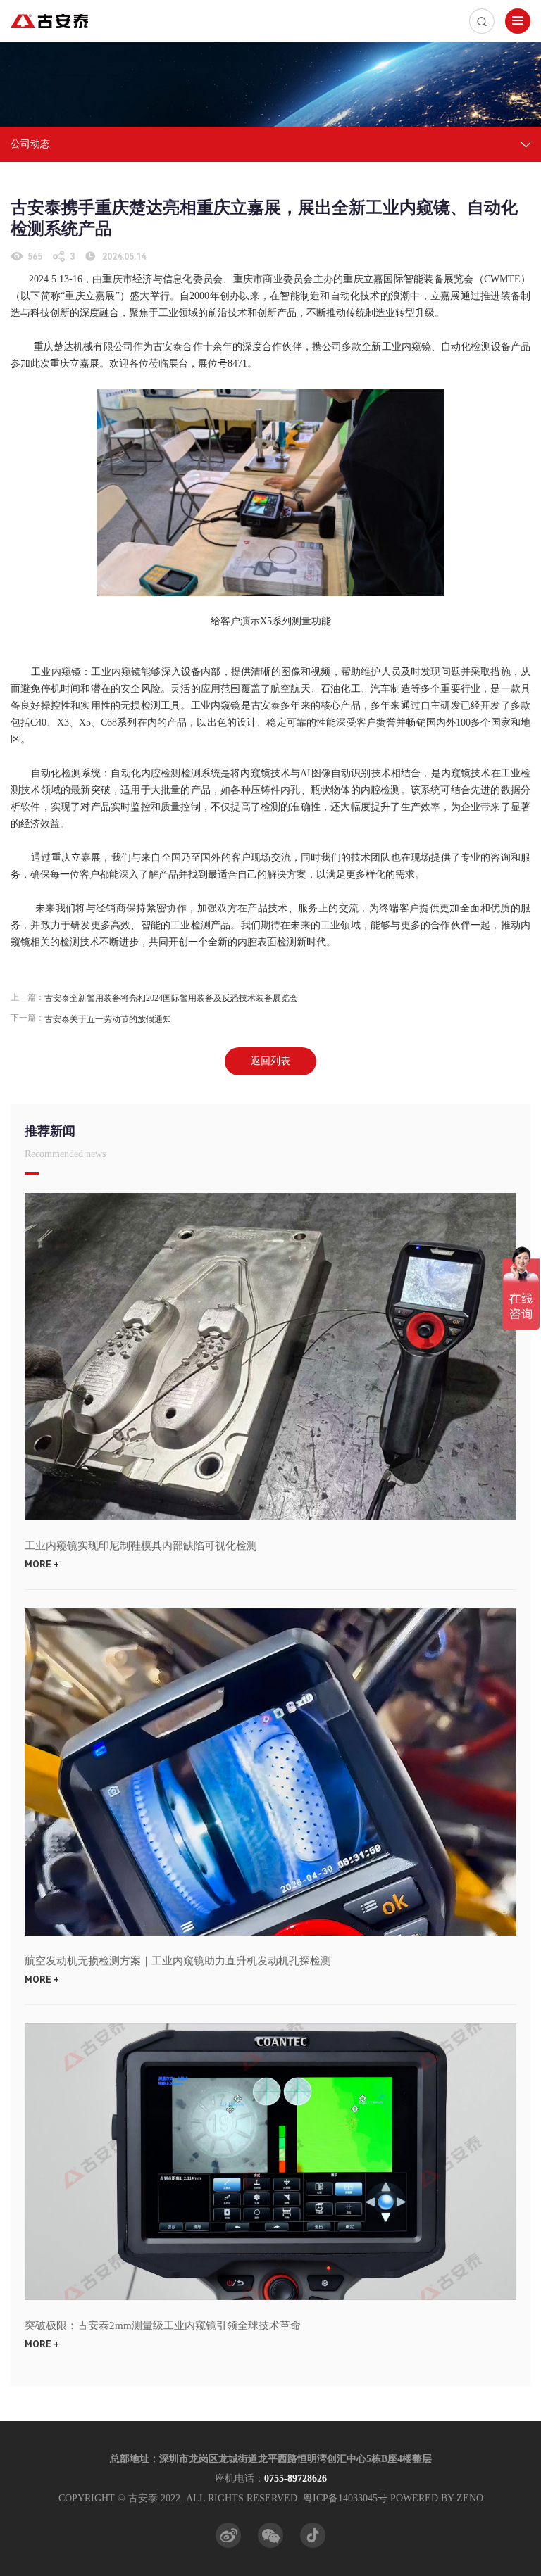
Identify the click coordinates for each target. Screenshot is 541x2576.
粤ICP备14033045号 (345, 2498)
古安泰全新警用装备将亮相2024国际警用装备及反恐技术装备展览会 (171, 998)
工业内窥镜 (56, 672)
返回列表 (270, 1061)
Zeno (470, 2498)
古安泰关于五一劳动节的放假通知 (108, 1019)
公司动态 (30, 144)
